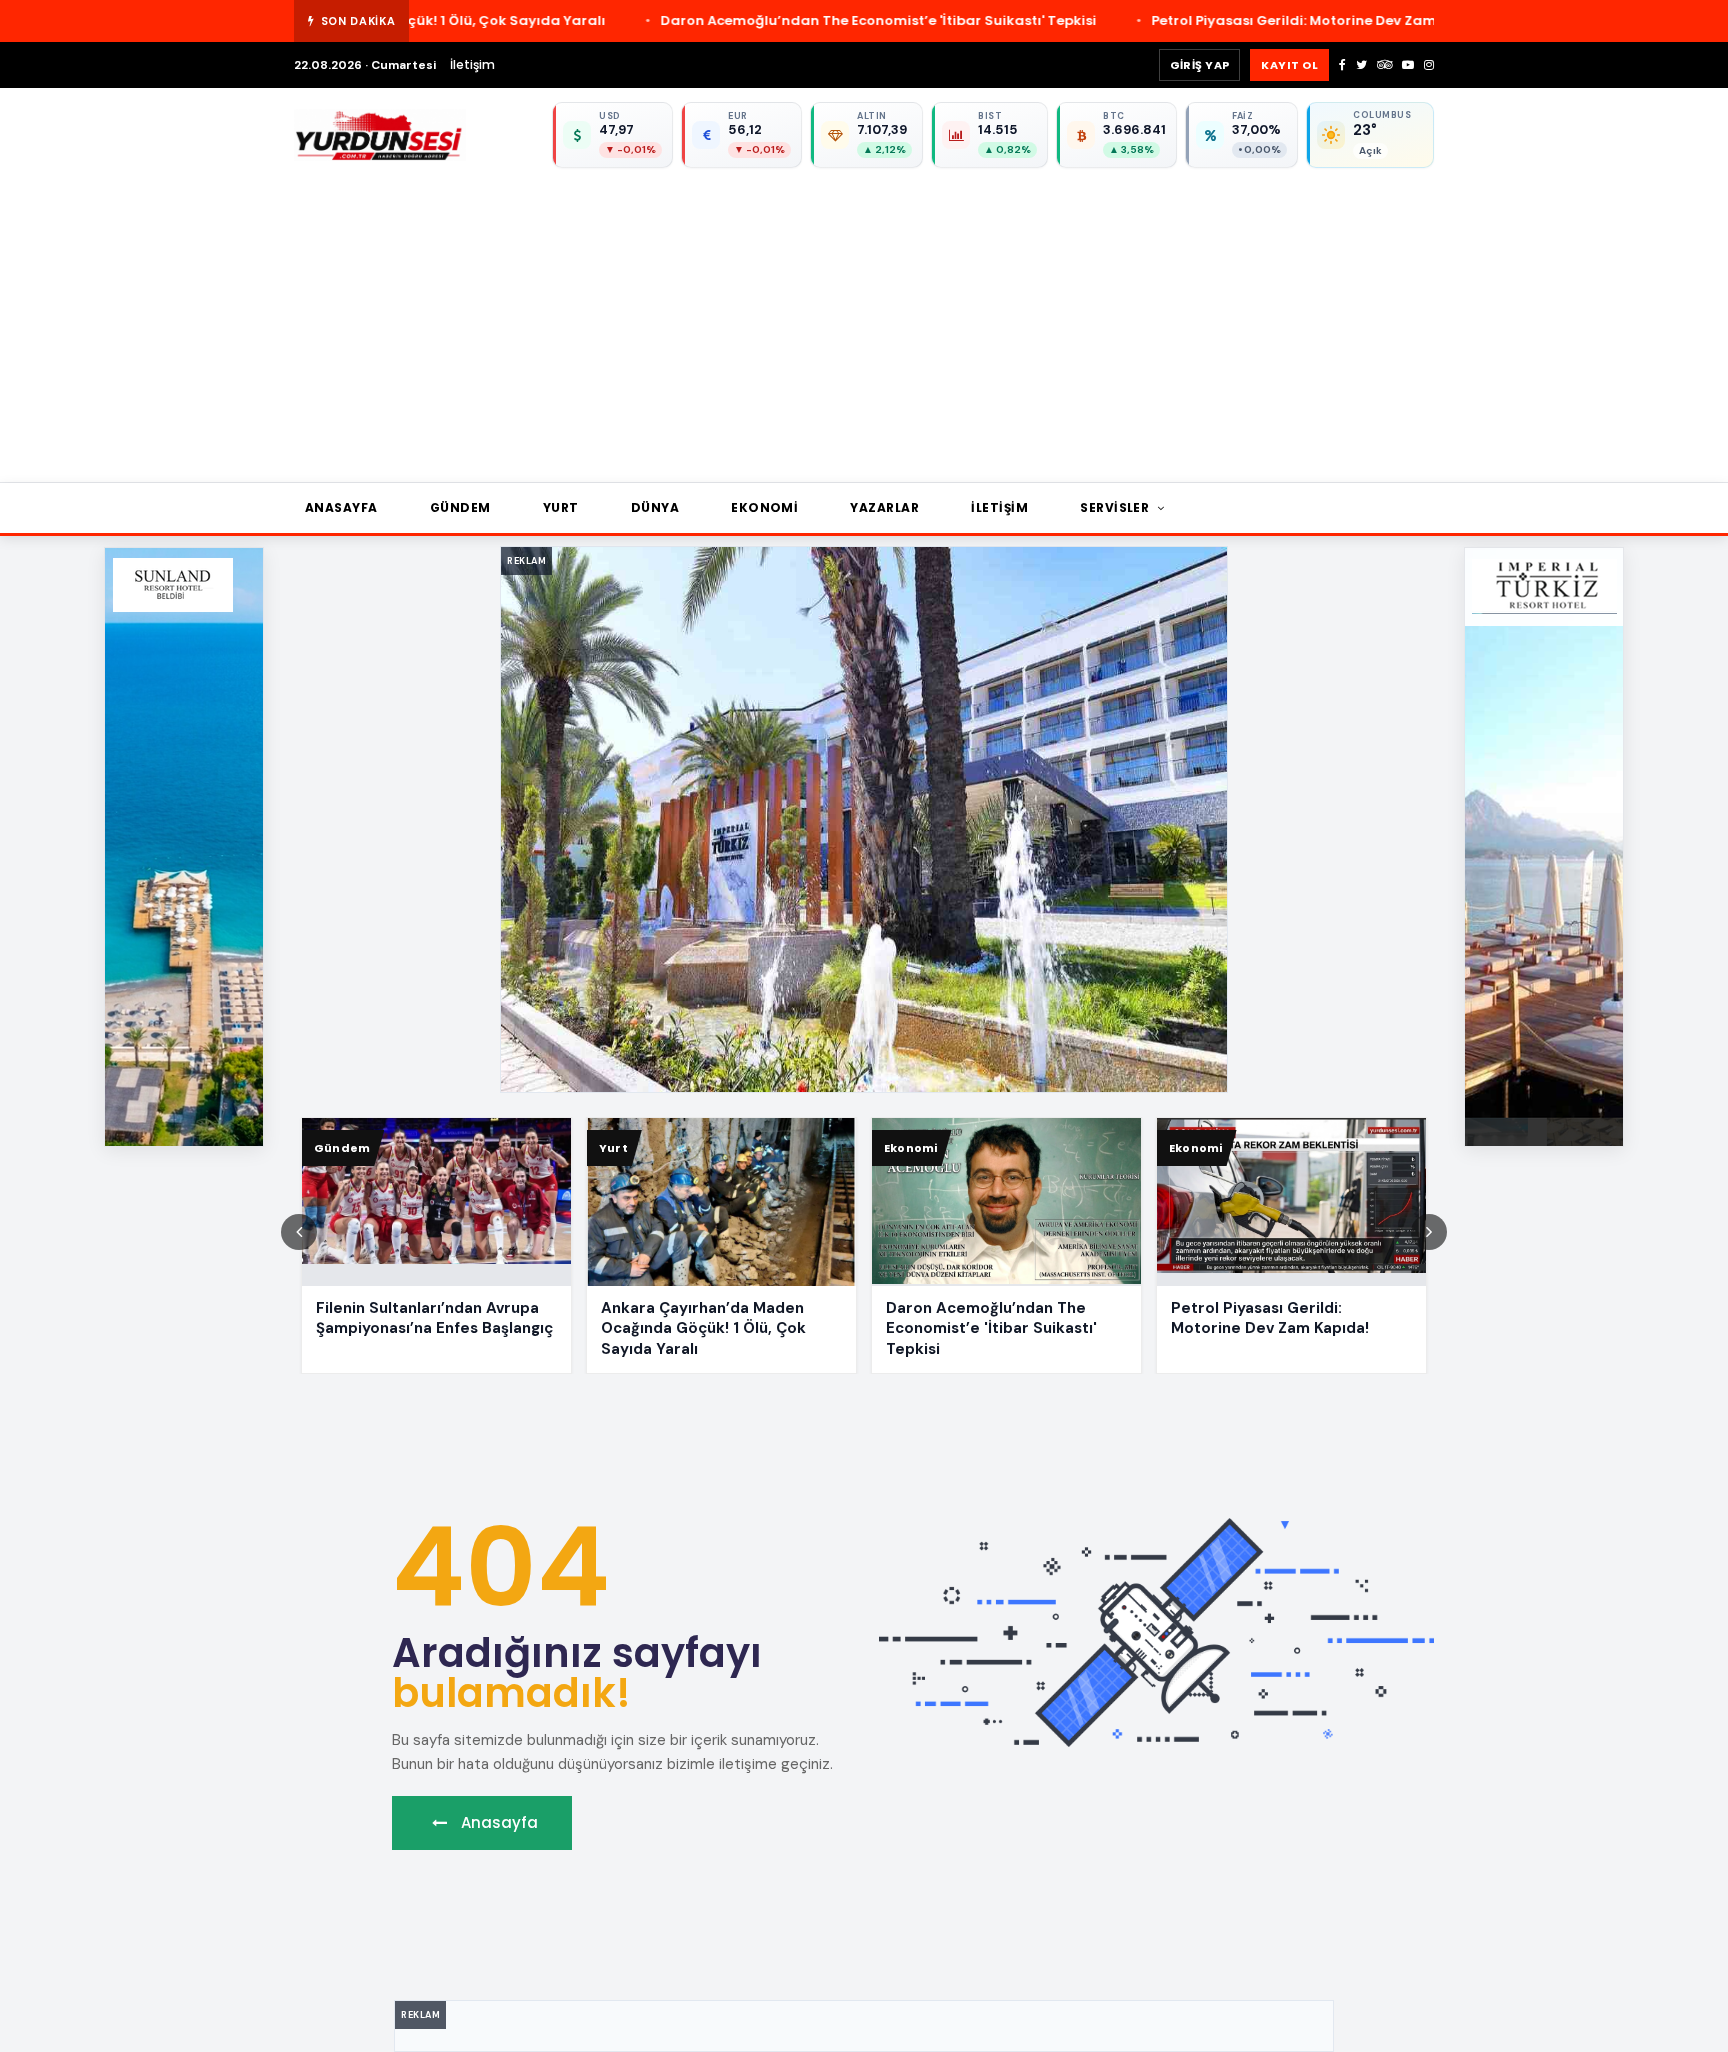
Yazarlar (884, 507)
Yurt (561, 507)
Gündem (460, 507)
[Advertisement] (894, 318)
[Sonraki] (1429, 1232)
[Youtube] (1408, 65)
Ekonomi (764, 507)
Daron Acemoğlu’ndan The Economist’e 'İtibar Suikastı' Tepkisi (595, 20)
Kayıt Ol (1289, 65)
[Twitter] (1361, 65)
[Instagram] (1429, 65)
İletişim (472, 64)
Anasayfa (341, 507)
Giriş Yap (1200, 65)
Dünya (655, 507)
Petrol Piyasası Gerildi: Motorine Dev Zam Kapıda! (1040, 20)
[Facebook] (1342, 65)
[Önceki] (299, 1232)
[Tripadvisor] (1384, 65)
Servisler (1116, 507)
